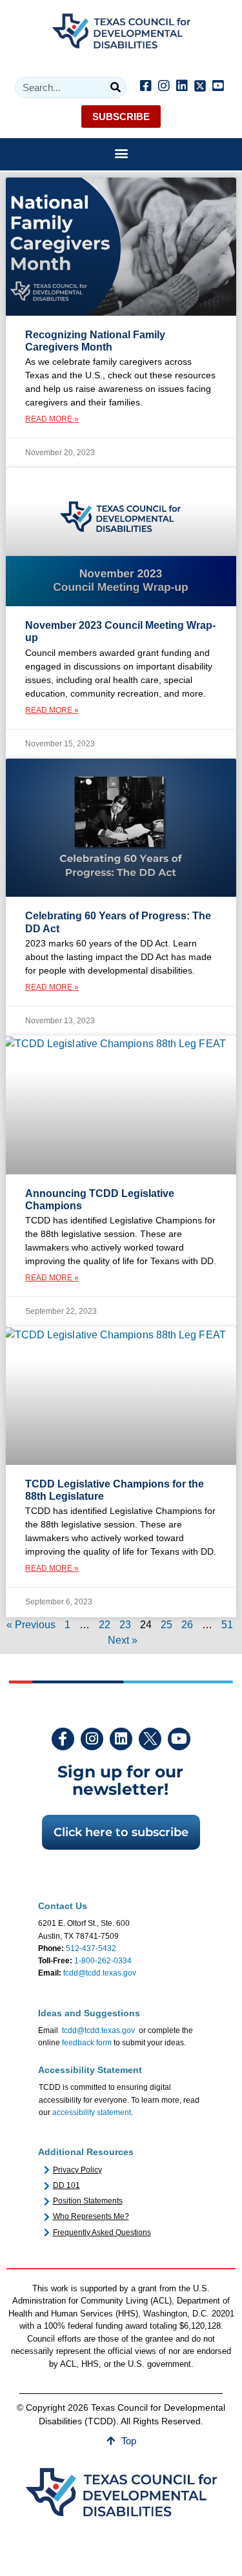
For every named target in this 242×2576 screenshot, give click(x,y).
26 (187, 1625)
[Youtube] (179, 1739)
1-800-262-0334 (103, 1961)
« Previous (31, 1625)
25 (166, 1625)
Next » (123, 1640)
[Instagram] (164, 86)
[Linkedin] (182, 86)
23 (125, 1625)
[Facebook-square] (146, 86)
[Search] (115, 87)
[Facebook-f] (63, 1739)
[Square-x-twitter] (200, 86)
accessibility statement (92, 2112)
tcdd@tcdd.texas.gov (100, 1973)
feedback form (87, 2043)
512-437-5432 (91, 1948)
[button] (121, 153)
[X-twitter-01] (150, 1739)
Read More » (52, 419)
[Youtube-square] (218, 86)
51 (227, 1625)
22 (105, 1625)
